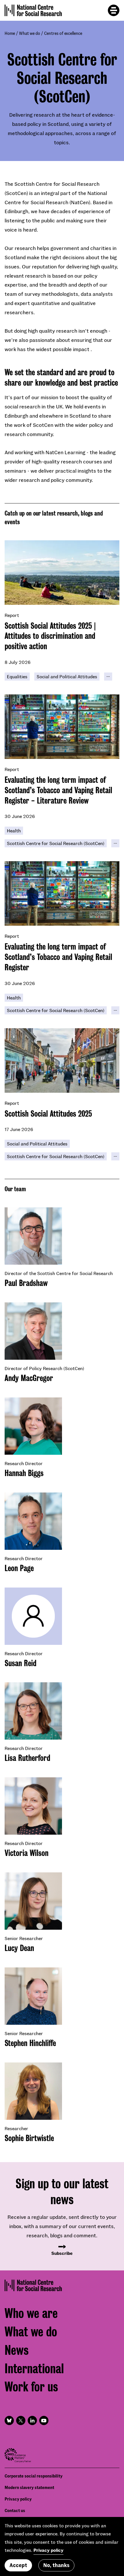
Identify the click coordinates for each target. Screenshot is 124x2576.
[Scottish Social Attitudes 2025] (62, 1060)
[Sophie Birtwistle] (33, 2091)
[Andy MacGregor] (33, 1331)
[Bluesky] (9, 2420)
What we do (30, 33)
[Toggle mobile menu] (114, 10)
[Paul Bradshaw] (33, 1236)
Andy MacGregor (29, 1378)
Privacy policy (18, 2499)
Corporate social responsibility (34, 2476)
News (17, 2350)
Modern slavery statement (29, 2487)
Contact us (15, 2510)
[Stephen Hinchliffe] (33, 1996)
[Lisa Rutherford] (33, 1711)
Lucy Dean (19, 1948)
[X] (21, 2420)
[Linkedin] (32, 2420)
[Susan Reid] (33, 1616)
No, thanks (56, 2565)
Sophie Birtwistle (29, 2138)
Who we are (31, 2313)
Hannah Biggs (24, 1473)
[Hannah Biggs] (33, 1426)
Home (10, 33)
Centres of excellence (63, 33)
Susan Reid (20, 1663)
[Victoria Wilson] (33, 1806)
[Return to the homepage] (33, 10)
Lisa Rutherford (27, 1758)
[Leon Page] (33, 1521)
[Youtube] (44, 2420)
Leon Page (19, 1568)
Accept (18, 2565)
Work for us (31, 2387)
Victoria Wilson (27, 1853)
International (34, 2369)
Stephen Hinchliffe (30, 2043)
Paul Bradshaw (26, 1283)
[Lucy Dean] (33, 1901)
